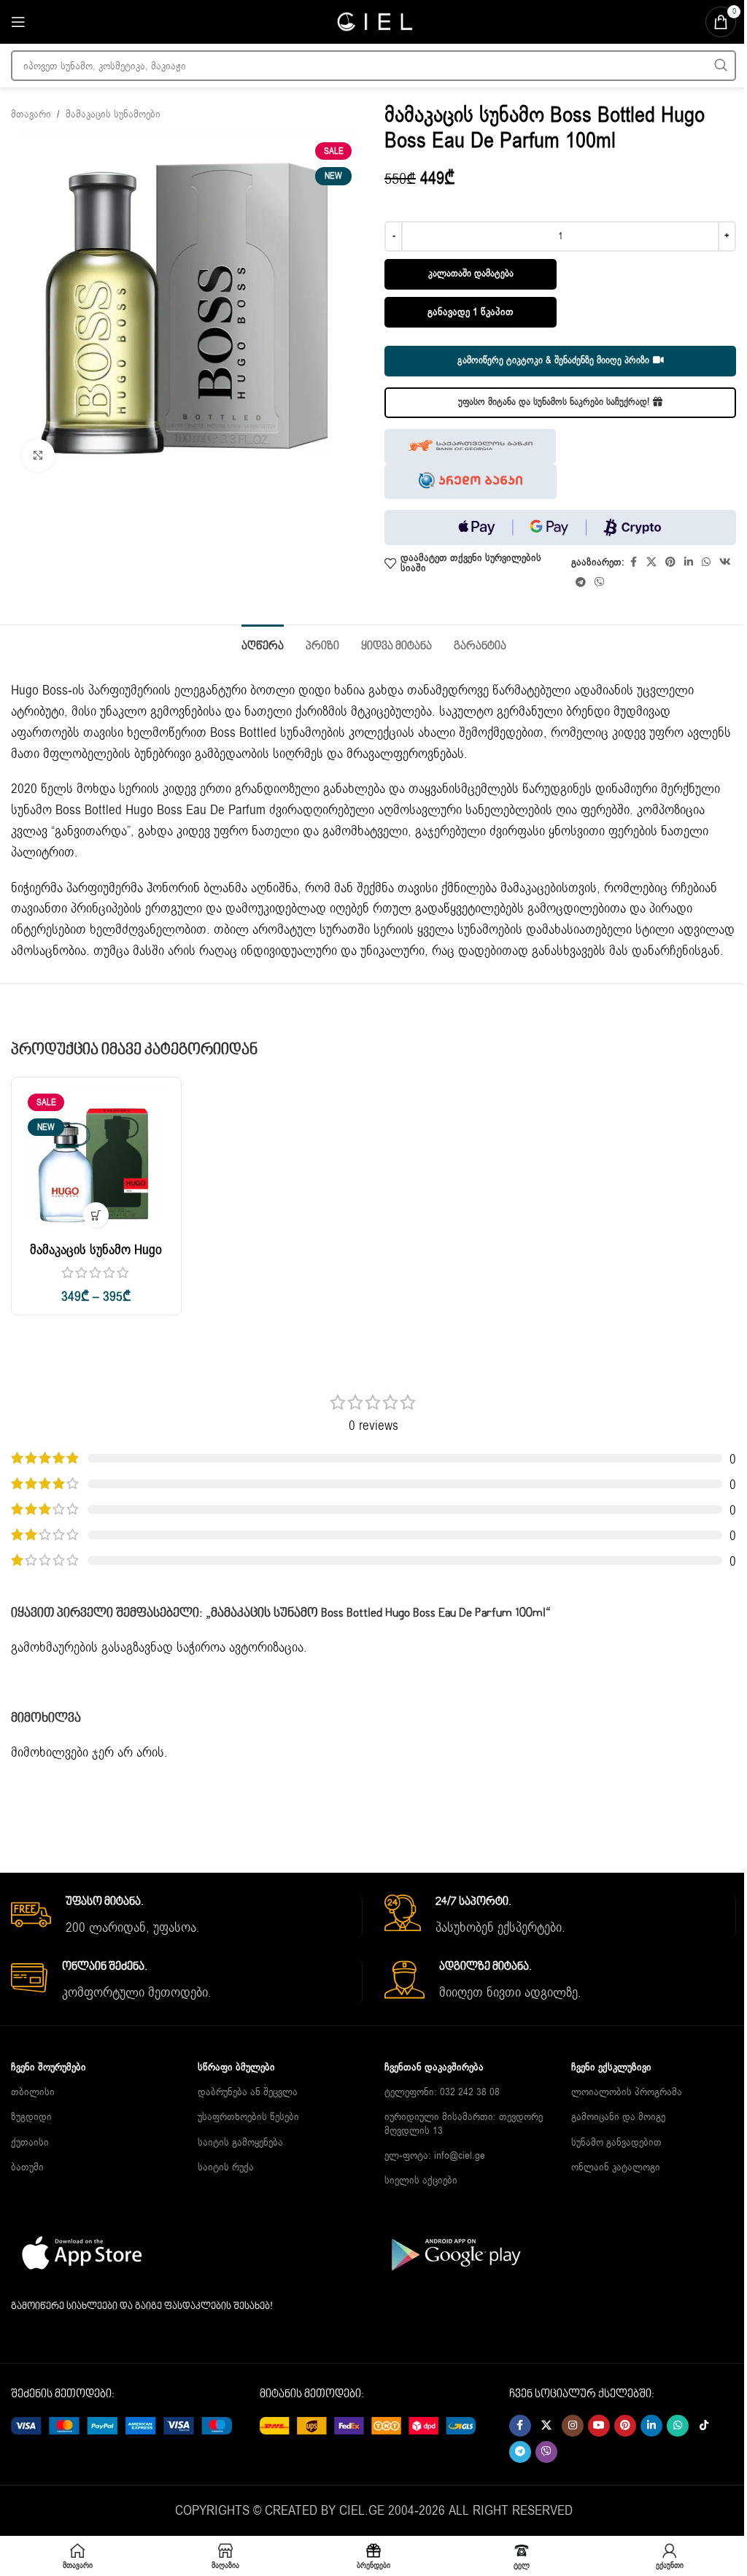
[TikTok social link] (704, 2426)
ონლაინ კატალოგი (616, 2167)
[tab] (263, 645)
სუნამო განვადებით (616, 2142)
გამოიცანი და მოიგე (618, 2117)
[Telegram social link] (581, 583)
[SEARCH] (721, 66)
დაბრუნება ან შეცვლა (248, 2092)
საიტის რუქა (226, 2167)
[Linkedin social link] (689, 562)
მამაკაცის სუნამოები (113, 114)
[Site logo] (373, 21)
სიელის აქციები (421, 2180)
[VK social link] (725, 562)
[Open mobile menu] (18, 22)
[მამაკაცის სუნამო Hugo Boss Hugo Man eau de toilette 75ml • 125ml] (96, 1162)
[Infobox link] (186, 1916)
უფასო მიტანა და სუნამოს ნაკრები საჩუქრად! (554, 402)
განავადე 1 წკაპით (471, 312)
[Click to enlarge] (38, 456)
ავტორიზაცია (266, 1647)
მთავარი (31, 114)
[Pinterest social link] (670, 562)
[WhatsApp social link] (706, 562)
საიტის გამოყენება (240, 2142)
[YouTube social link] (599, 2426)
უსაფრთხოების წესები (248, 2117)
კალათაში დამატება (471, 274)
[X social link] (651, 562)
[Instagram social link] (573, 2426)
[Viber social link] (600, 583)
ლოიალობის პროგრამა (627, 2092)
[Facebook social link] (633, 562)
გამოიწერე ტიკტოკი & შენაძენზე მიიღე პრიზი (553, 360)
